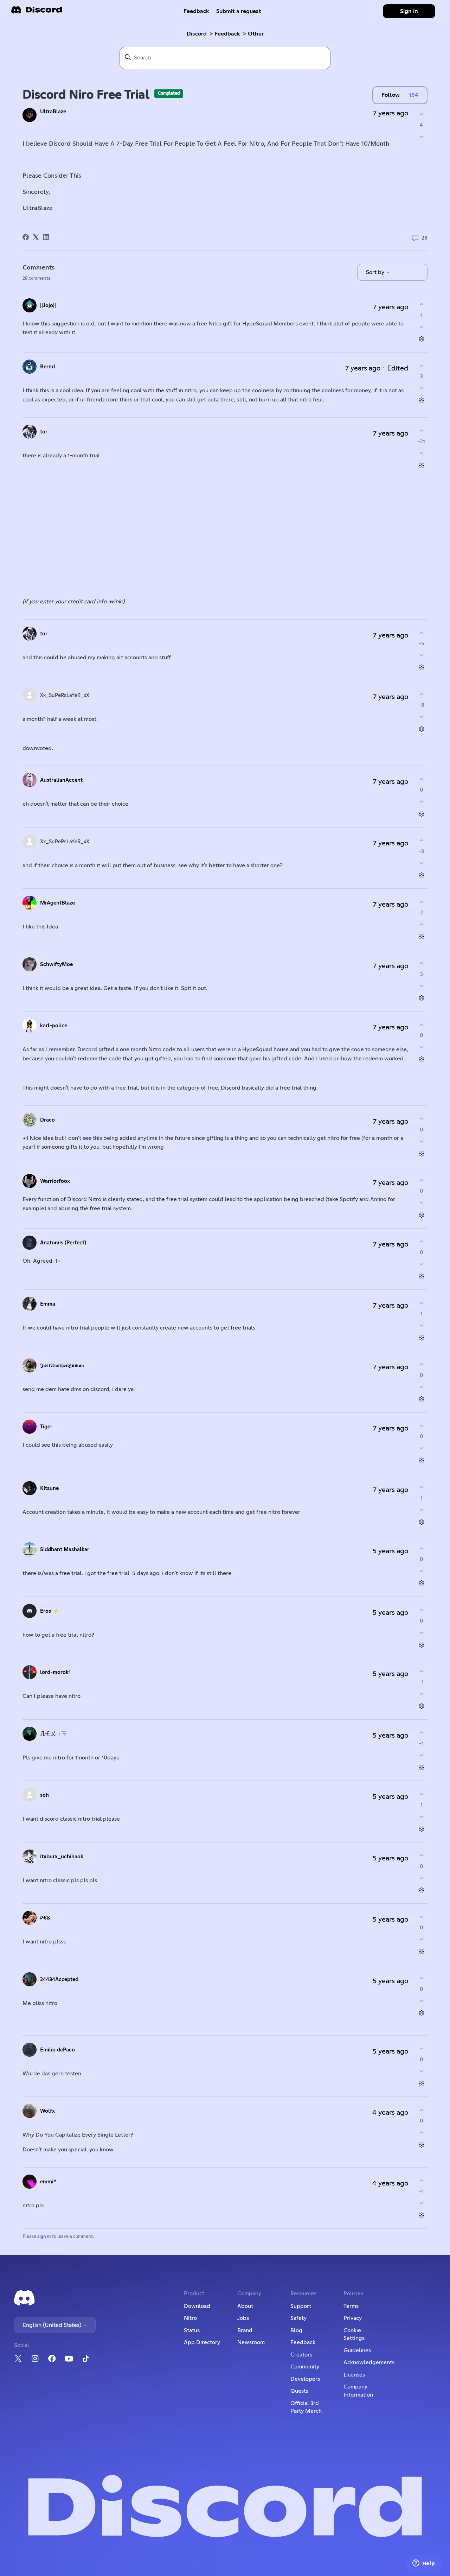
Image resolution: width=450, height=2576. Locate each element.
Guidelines (357, 2350)
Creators (301, 2355)
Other (256, 34)
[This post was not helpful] (421, 137)
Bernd (47, 367)
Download (197, 2306)
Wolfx (47, 2111)
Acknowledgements (369, 2362)
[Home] (37, 12)
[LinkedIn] (46, 237)
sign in (44, 2237)
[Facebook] (26, 237)
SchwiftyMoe (56, 965)
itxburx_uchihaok (62, 1857)
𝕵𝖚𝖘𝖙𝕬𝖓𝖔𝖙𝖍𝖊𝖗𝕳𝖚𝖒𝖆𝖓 (62, 1366)
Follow (391, 95)
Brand (245, 2330)
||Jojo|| (48, 306)
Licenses (354, 2375)
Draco (47, 1120)
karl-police (54, 1026)
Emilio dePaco (57, 2050)
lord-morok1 (55, 1672)
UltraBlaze (53, 112)
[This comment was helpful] (421, 304)
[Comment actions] (421, 339)
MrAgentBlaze (57, 903)
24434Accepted (59, 1979)
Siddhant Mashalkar (65, 1550)
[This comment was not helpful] (421, 327)
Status (192, 2330)
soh (44, 1795)
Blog (296, 2330)
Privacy (353, 2318)
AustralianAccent (61, 780)
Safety (298, 2318)
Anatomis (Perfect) (63, 1243)
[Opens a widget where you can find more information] (424, 2564)
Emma (48, 1304)
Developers (305, 2379)
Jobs (243, 2318)
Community (305, 2367)
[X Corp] (36, 237)
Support (301, 2306)
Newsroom (251, 2342)
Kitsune (49, 1488)
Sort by (376, 272)
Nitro (190, 2318)
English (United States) (53, 2325)
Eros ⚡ (50, 1611)
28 (424, 238)
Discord (197, 34)
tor (44, 432)
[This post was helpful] (421, 114)
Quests (299, 2391)
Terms (351, 2306)
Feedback (196, 11)
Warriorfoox (55, 1181)
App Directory (202, 2342)
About (245, 2306)
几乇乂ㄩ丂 (53, 1734)
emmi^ (48, 2182)
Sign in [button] (409, 11)
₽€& (45, 1918)
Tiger (46, 1427)
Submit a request (239, 11)
